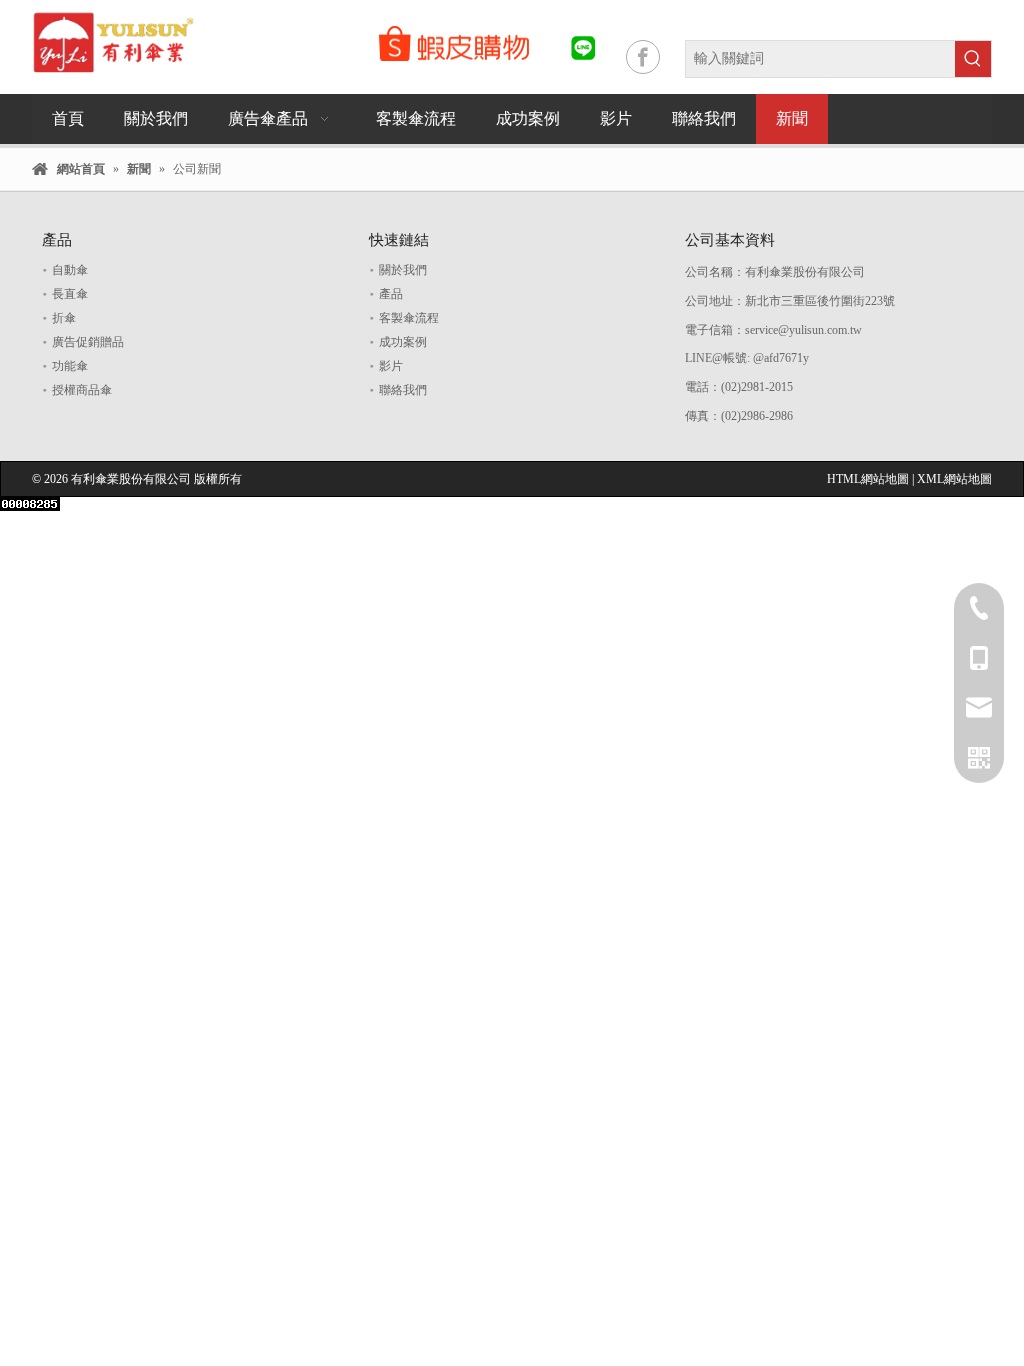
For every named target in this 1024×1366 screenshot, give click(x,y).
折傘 (64, 318)
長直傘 (70, 294)
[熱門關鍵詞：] (973, 59)
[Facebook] (643, 57)
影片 (391, 366)
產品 (391, 294)
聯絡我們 (403, 390)
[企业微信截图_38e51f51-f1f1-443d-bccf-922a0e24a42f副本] (454, 43)
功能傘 (70, 366)
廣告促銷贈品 (88, 342)
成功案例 (403, 342)
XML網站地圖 (954, 479)
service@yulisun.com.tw (805, 330)
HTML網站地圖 (869, 479)
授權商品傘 (82, 390)
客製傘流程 (409, 318)
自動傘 (70, 270)
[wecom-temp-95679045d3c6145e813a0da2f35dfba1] (583, 48)
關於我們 (403, 270)
